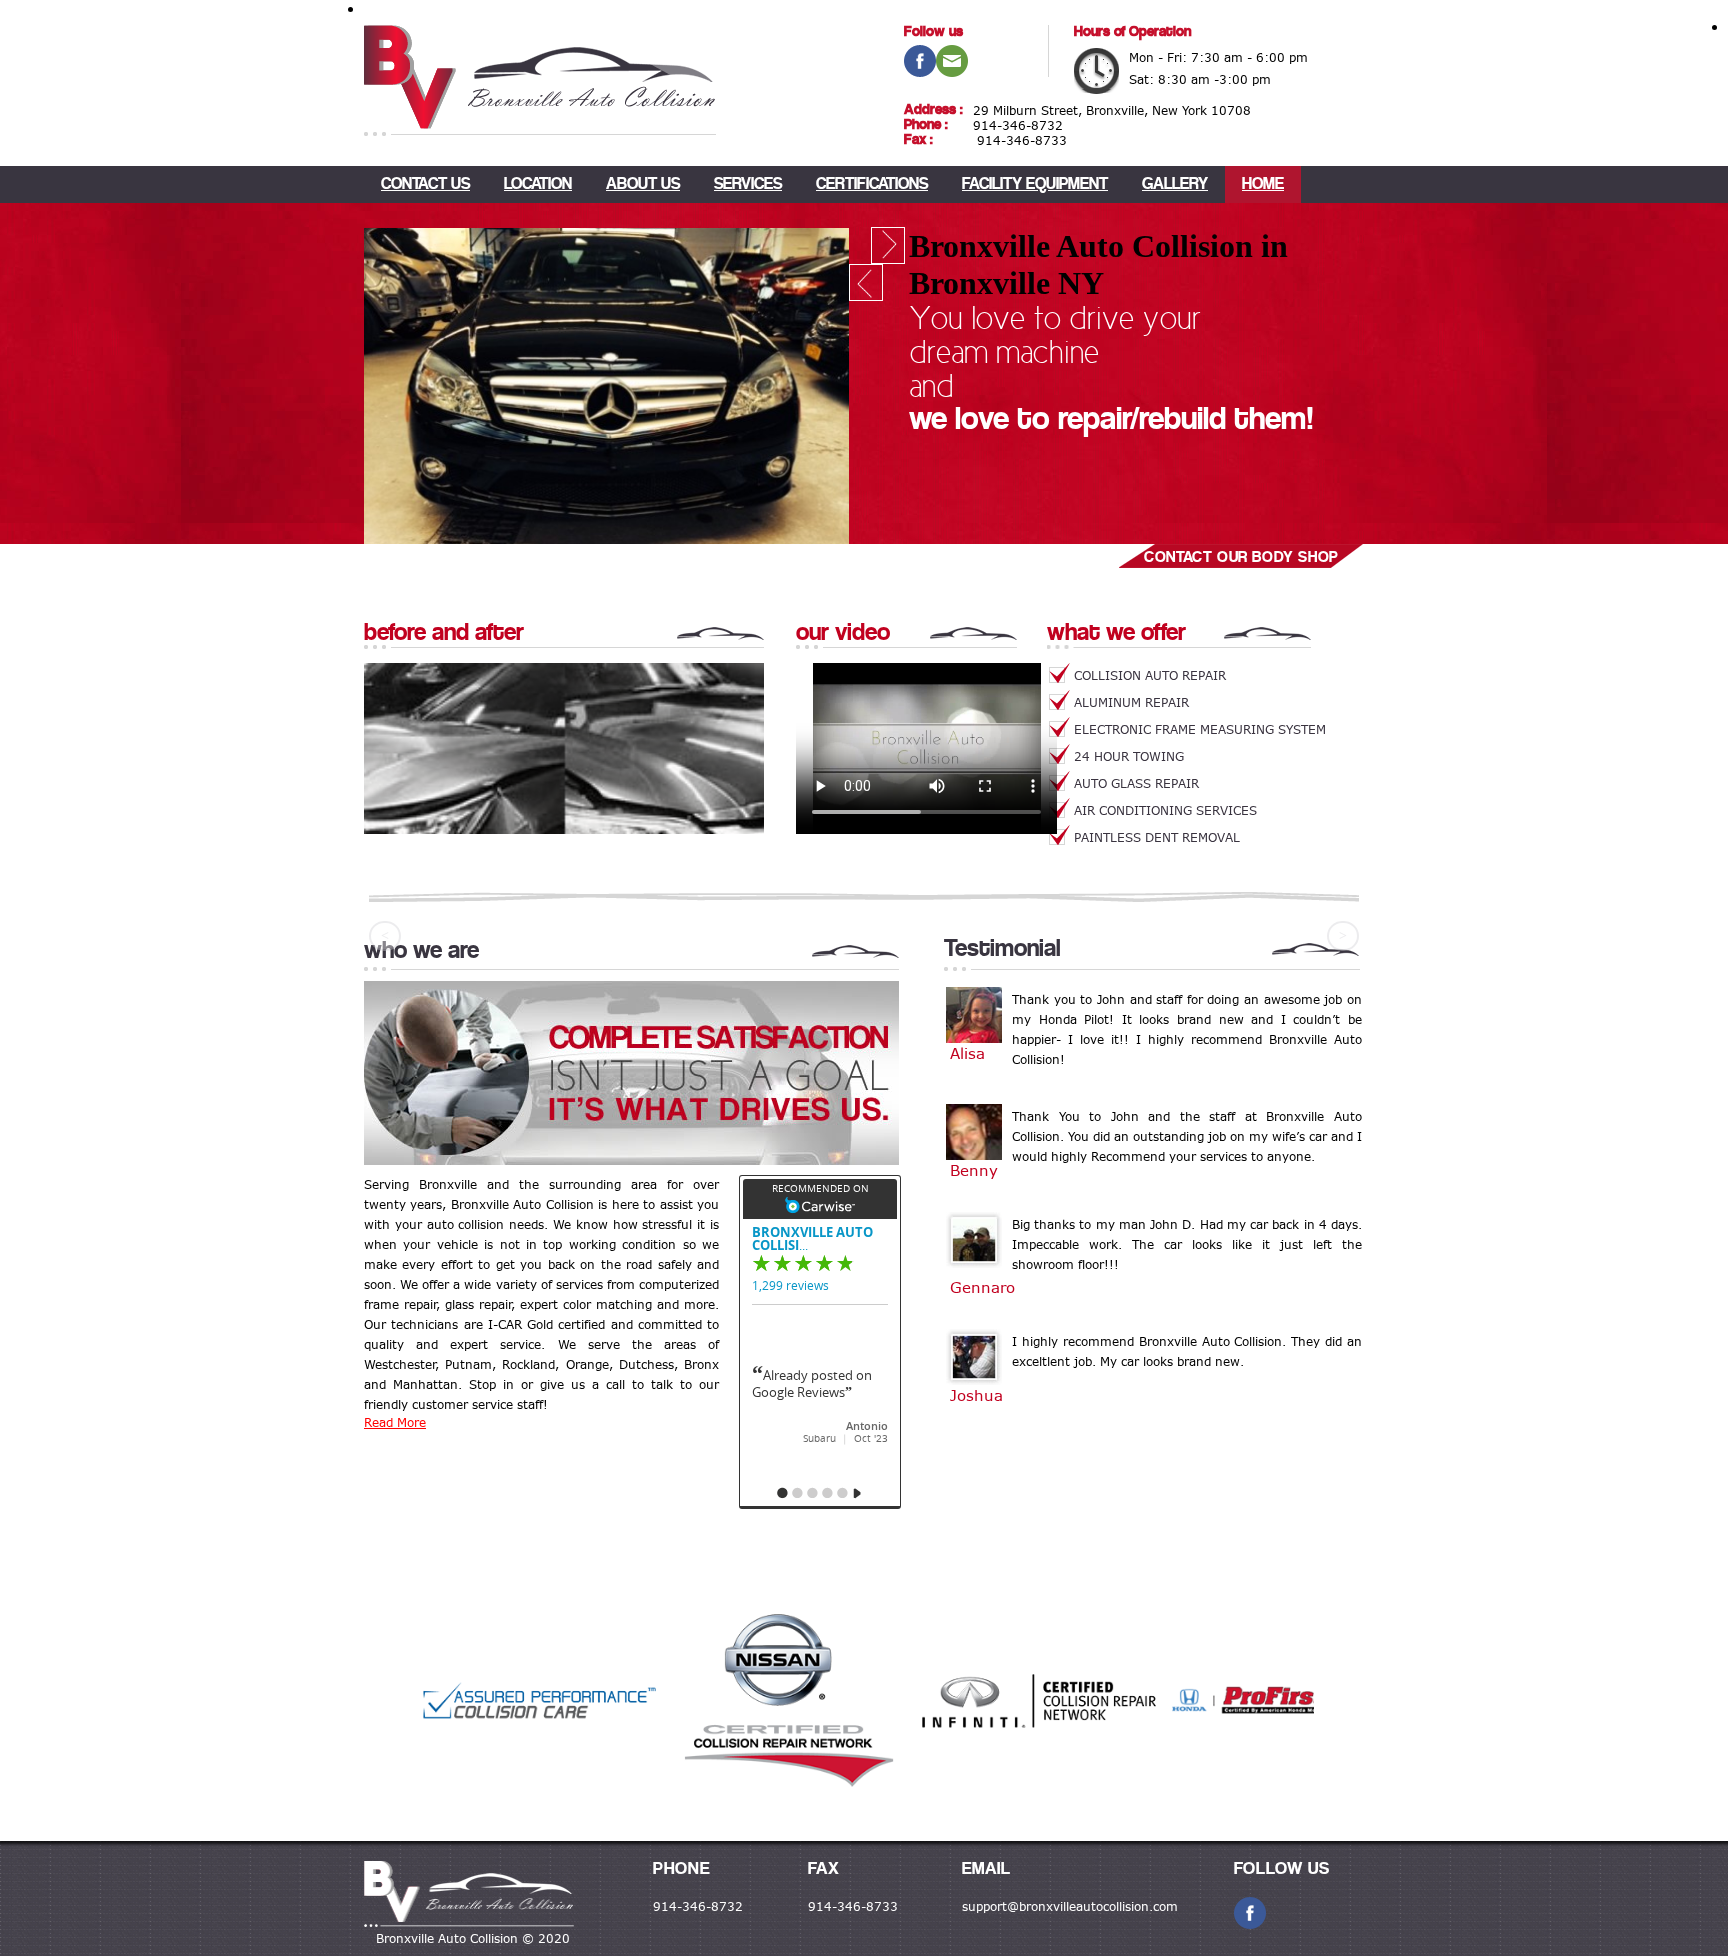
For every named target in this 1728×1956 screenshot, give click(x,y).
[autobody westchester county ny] (469, 1896)
